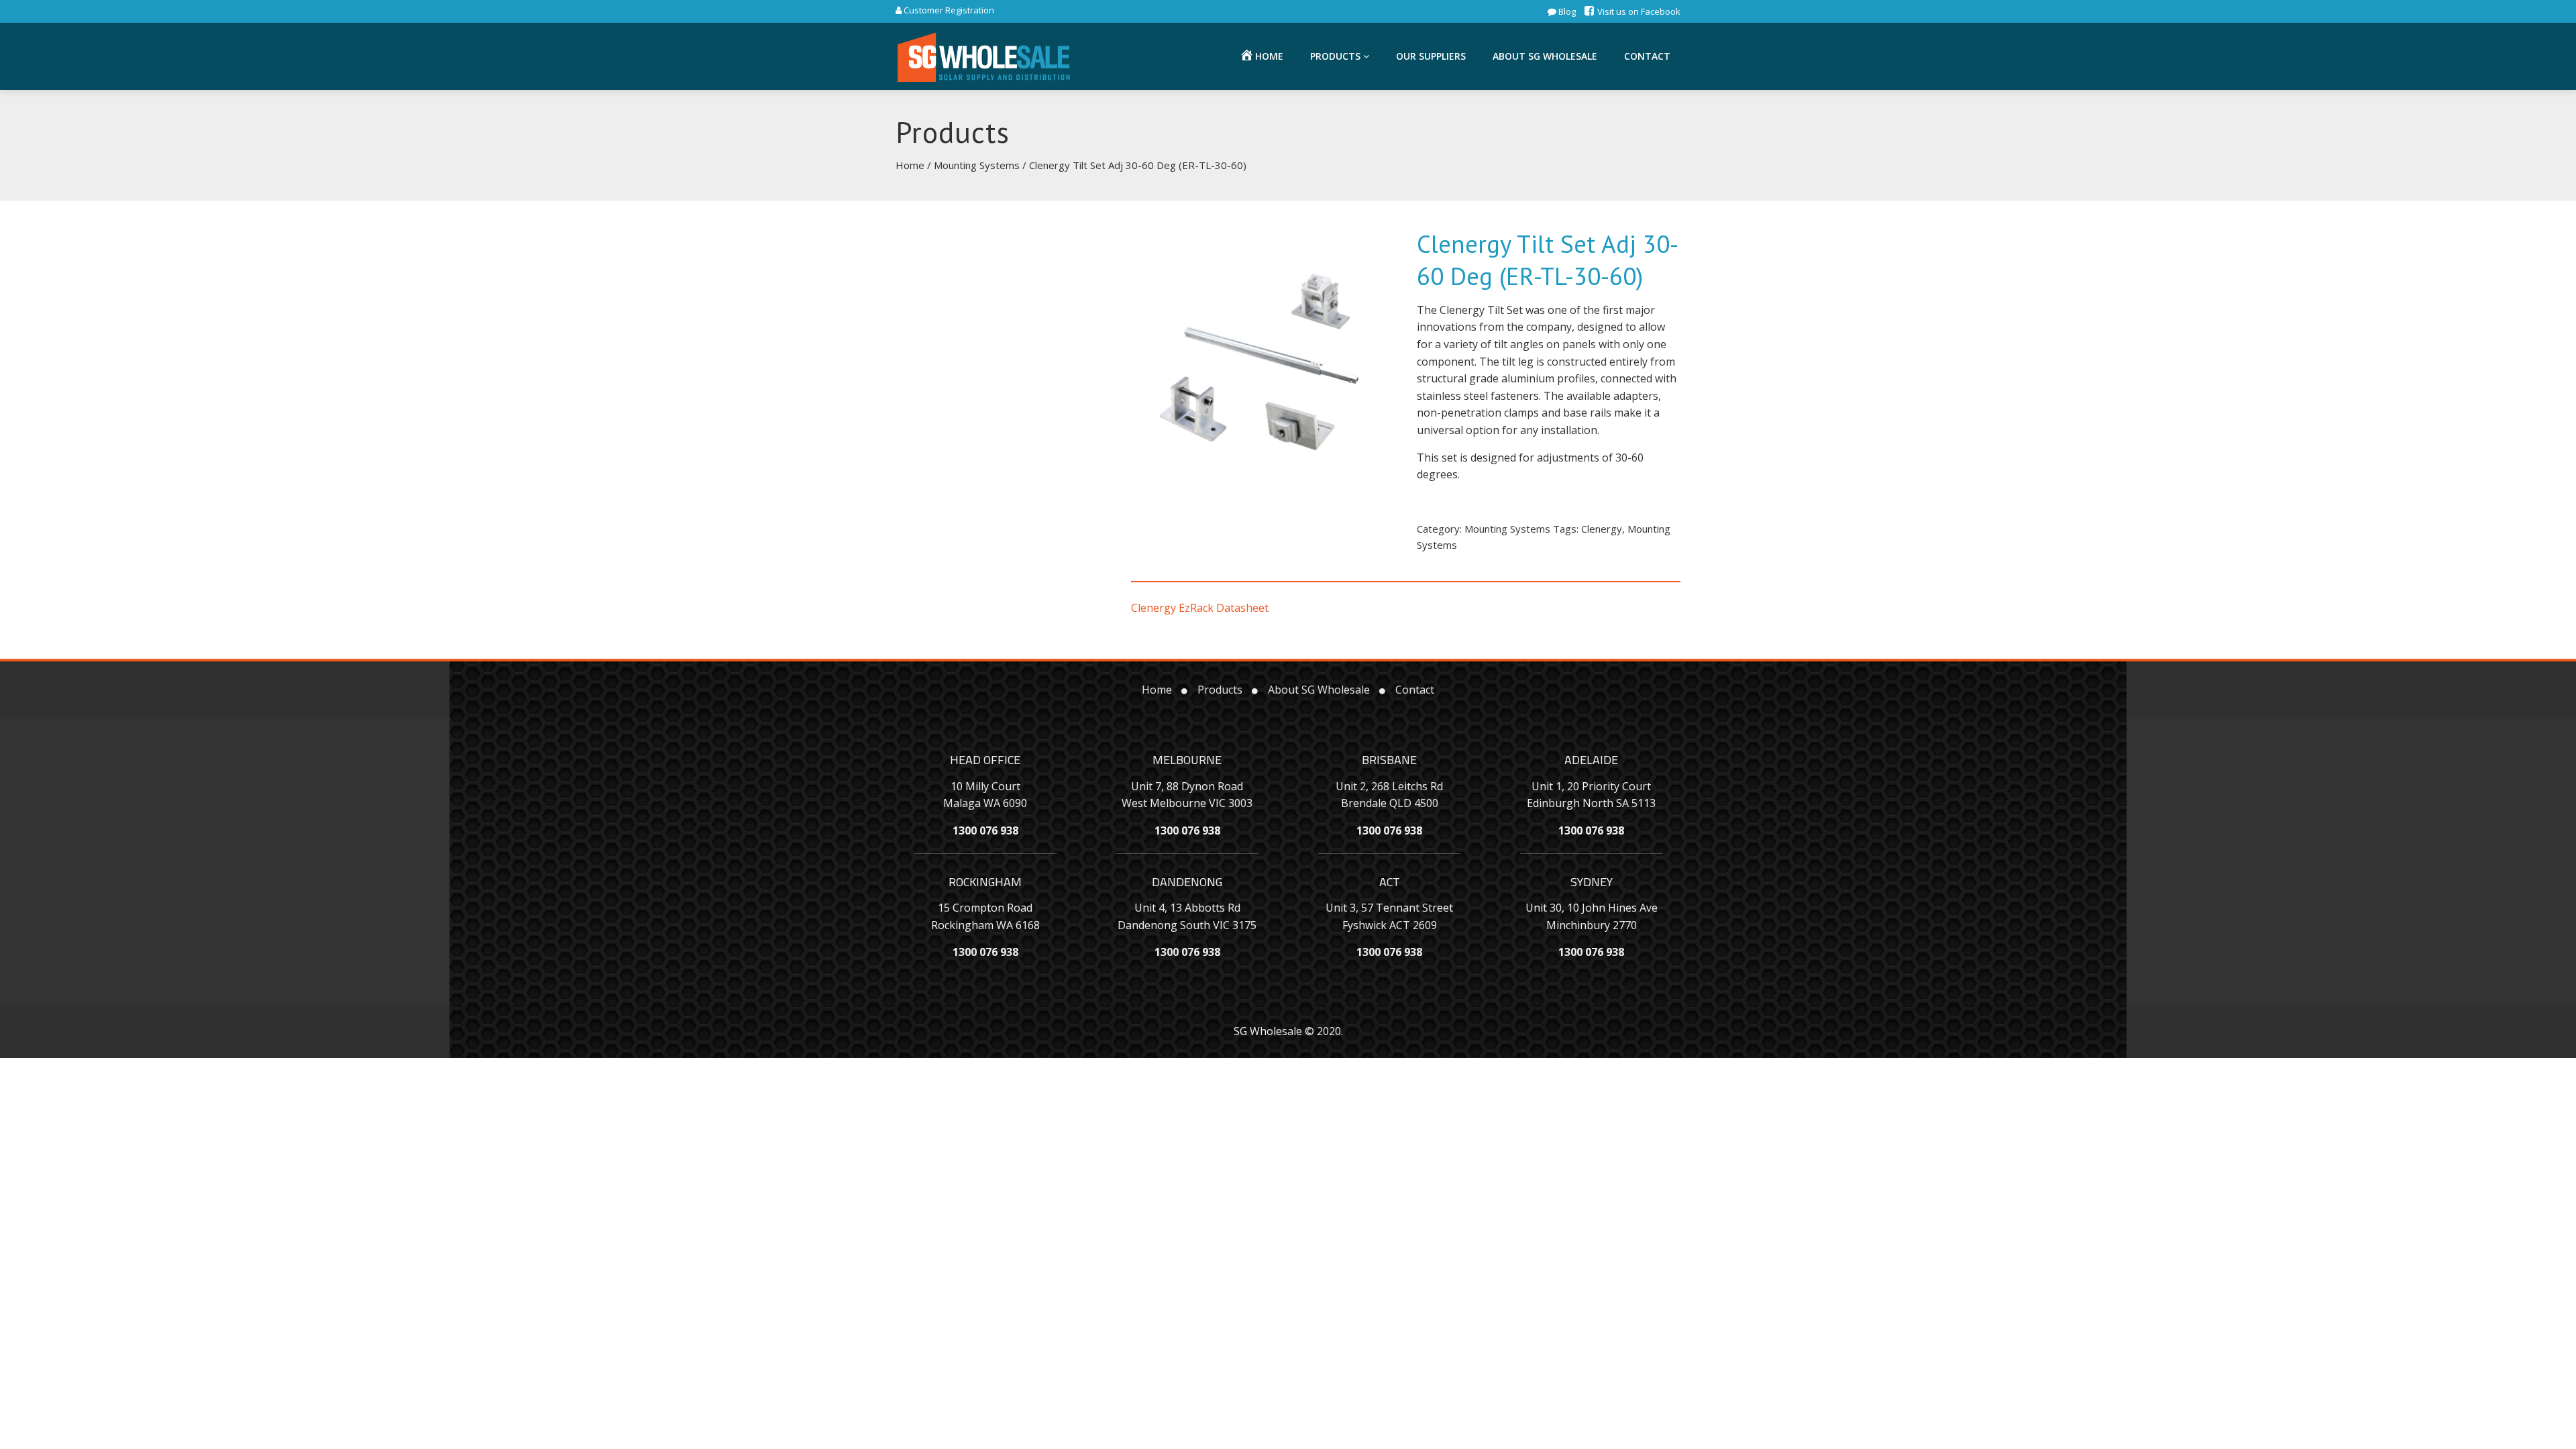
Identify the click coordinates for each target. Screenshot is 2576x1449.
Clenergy (1602, 529)
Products (1337, 56)
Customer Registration (948, 10)
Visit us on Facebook (1638, 11)
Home (910, 165)
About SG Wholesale (1545, 56)
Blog (1566, 11)
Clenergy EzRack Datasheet (1200, 608)
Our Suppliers (1431, 56)
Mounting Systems (977, 165)
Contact (1647, 56)
